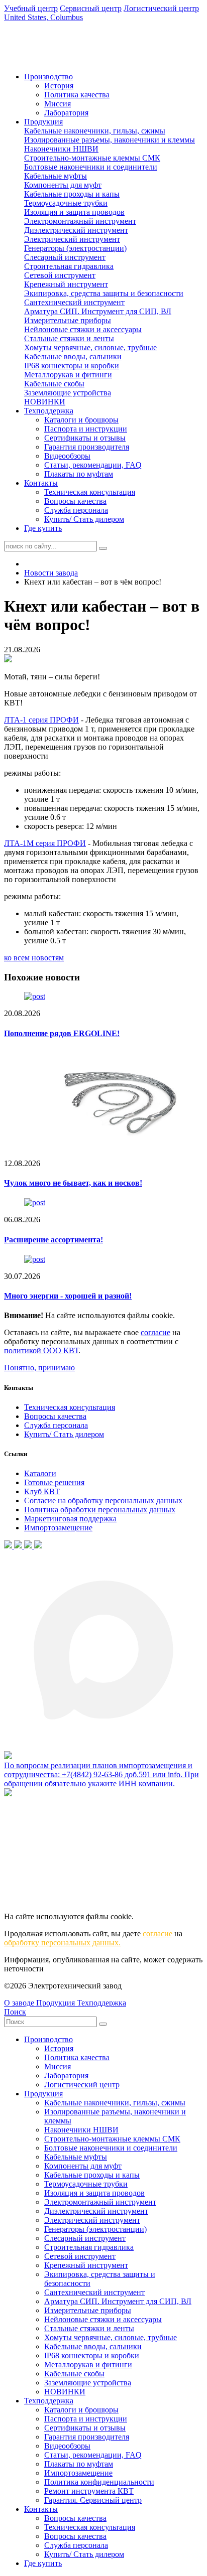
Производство (48, 77)
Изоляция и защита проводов (74, 212)
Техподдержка (49, 411)
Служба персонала (76, 510)
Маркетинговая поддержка (70, 1519)
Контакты (41, 483)
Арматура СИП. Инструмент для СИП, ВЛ (98, 311)
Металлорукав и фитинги (68, 375)
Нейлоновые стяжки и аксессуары (83, 329)
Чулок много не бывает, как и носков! (73, 1183)
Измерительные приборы (68, 320)
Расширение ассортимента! (54, 1240)
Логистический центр (82, 2085)
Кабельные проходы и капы (72, 194)
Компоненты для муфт (63, 185)
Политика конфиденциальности (99, 2482)
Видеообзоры (67, 456)
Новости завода (51, 573)
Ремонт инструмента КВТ (89, 2491)
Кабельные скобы (54, 384)
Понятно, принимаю (39, 1368)
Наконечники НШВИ (61, 149)
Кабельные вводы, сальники (73, 356)
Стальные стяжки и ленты (69, 338)
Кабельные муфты (56, 176)
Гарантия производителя (87, 447)
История (59, 86)
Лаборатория (66, 113)
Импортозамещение (58, 1528)
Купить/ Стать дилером (84, 519)
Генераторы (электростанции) (75, 248)
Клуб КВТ (42, 1491)
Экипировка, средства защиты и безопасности (104, 293)
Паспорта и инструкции (86, 429)
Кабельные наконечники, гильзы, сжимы (95, 131)
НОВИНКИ (45, 402)
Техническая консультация (90, 492)
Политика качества (77, 95)
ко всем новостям (34, 958)
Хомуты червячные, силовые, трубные (90, 347)
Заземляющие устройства (68, 393)
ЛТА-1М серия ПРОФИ (45, 843)
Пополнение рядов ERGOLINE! (62, 1033)
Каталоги (40, 1473)
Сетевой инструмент (60, 275)
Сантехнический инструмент (74, 302)
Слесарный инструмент (65, 257)
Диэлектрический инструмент (76, 230)
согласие (156, 1332)
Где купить (43, 528)
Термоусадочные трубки (66, 203)
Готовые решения (54, 1482)
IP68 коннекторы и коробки (72, 366)
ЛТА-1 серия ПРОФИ (41, 720)
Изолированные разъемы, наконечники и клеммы (110, 140)
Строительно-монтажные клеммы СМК (92, 158)
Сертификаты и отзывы (85, 438)
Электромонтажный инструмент (80, 221)
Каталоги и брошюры (81, 420)
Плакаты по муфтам (79, 474)
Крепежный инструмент (66, 284)
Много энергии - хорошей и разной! (68, 1296)
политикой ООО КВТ (41, 1350)
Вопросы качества (75, 501)
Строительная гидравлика (69, 266)
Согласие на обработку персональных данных (103, 1500)
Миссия (58, 104)
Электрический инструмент (72, 239)
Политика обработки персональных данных (100, 1510)
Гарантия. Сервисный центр (93, 2500)
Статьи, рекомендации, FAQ (93, 465)
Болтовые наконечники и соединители (91, 167)
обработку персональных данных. (62, 1943)
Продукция (43, 122)
